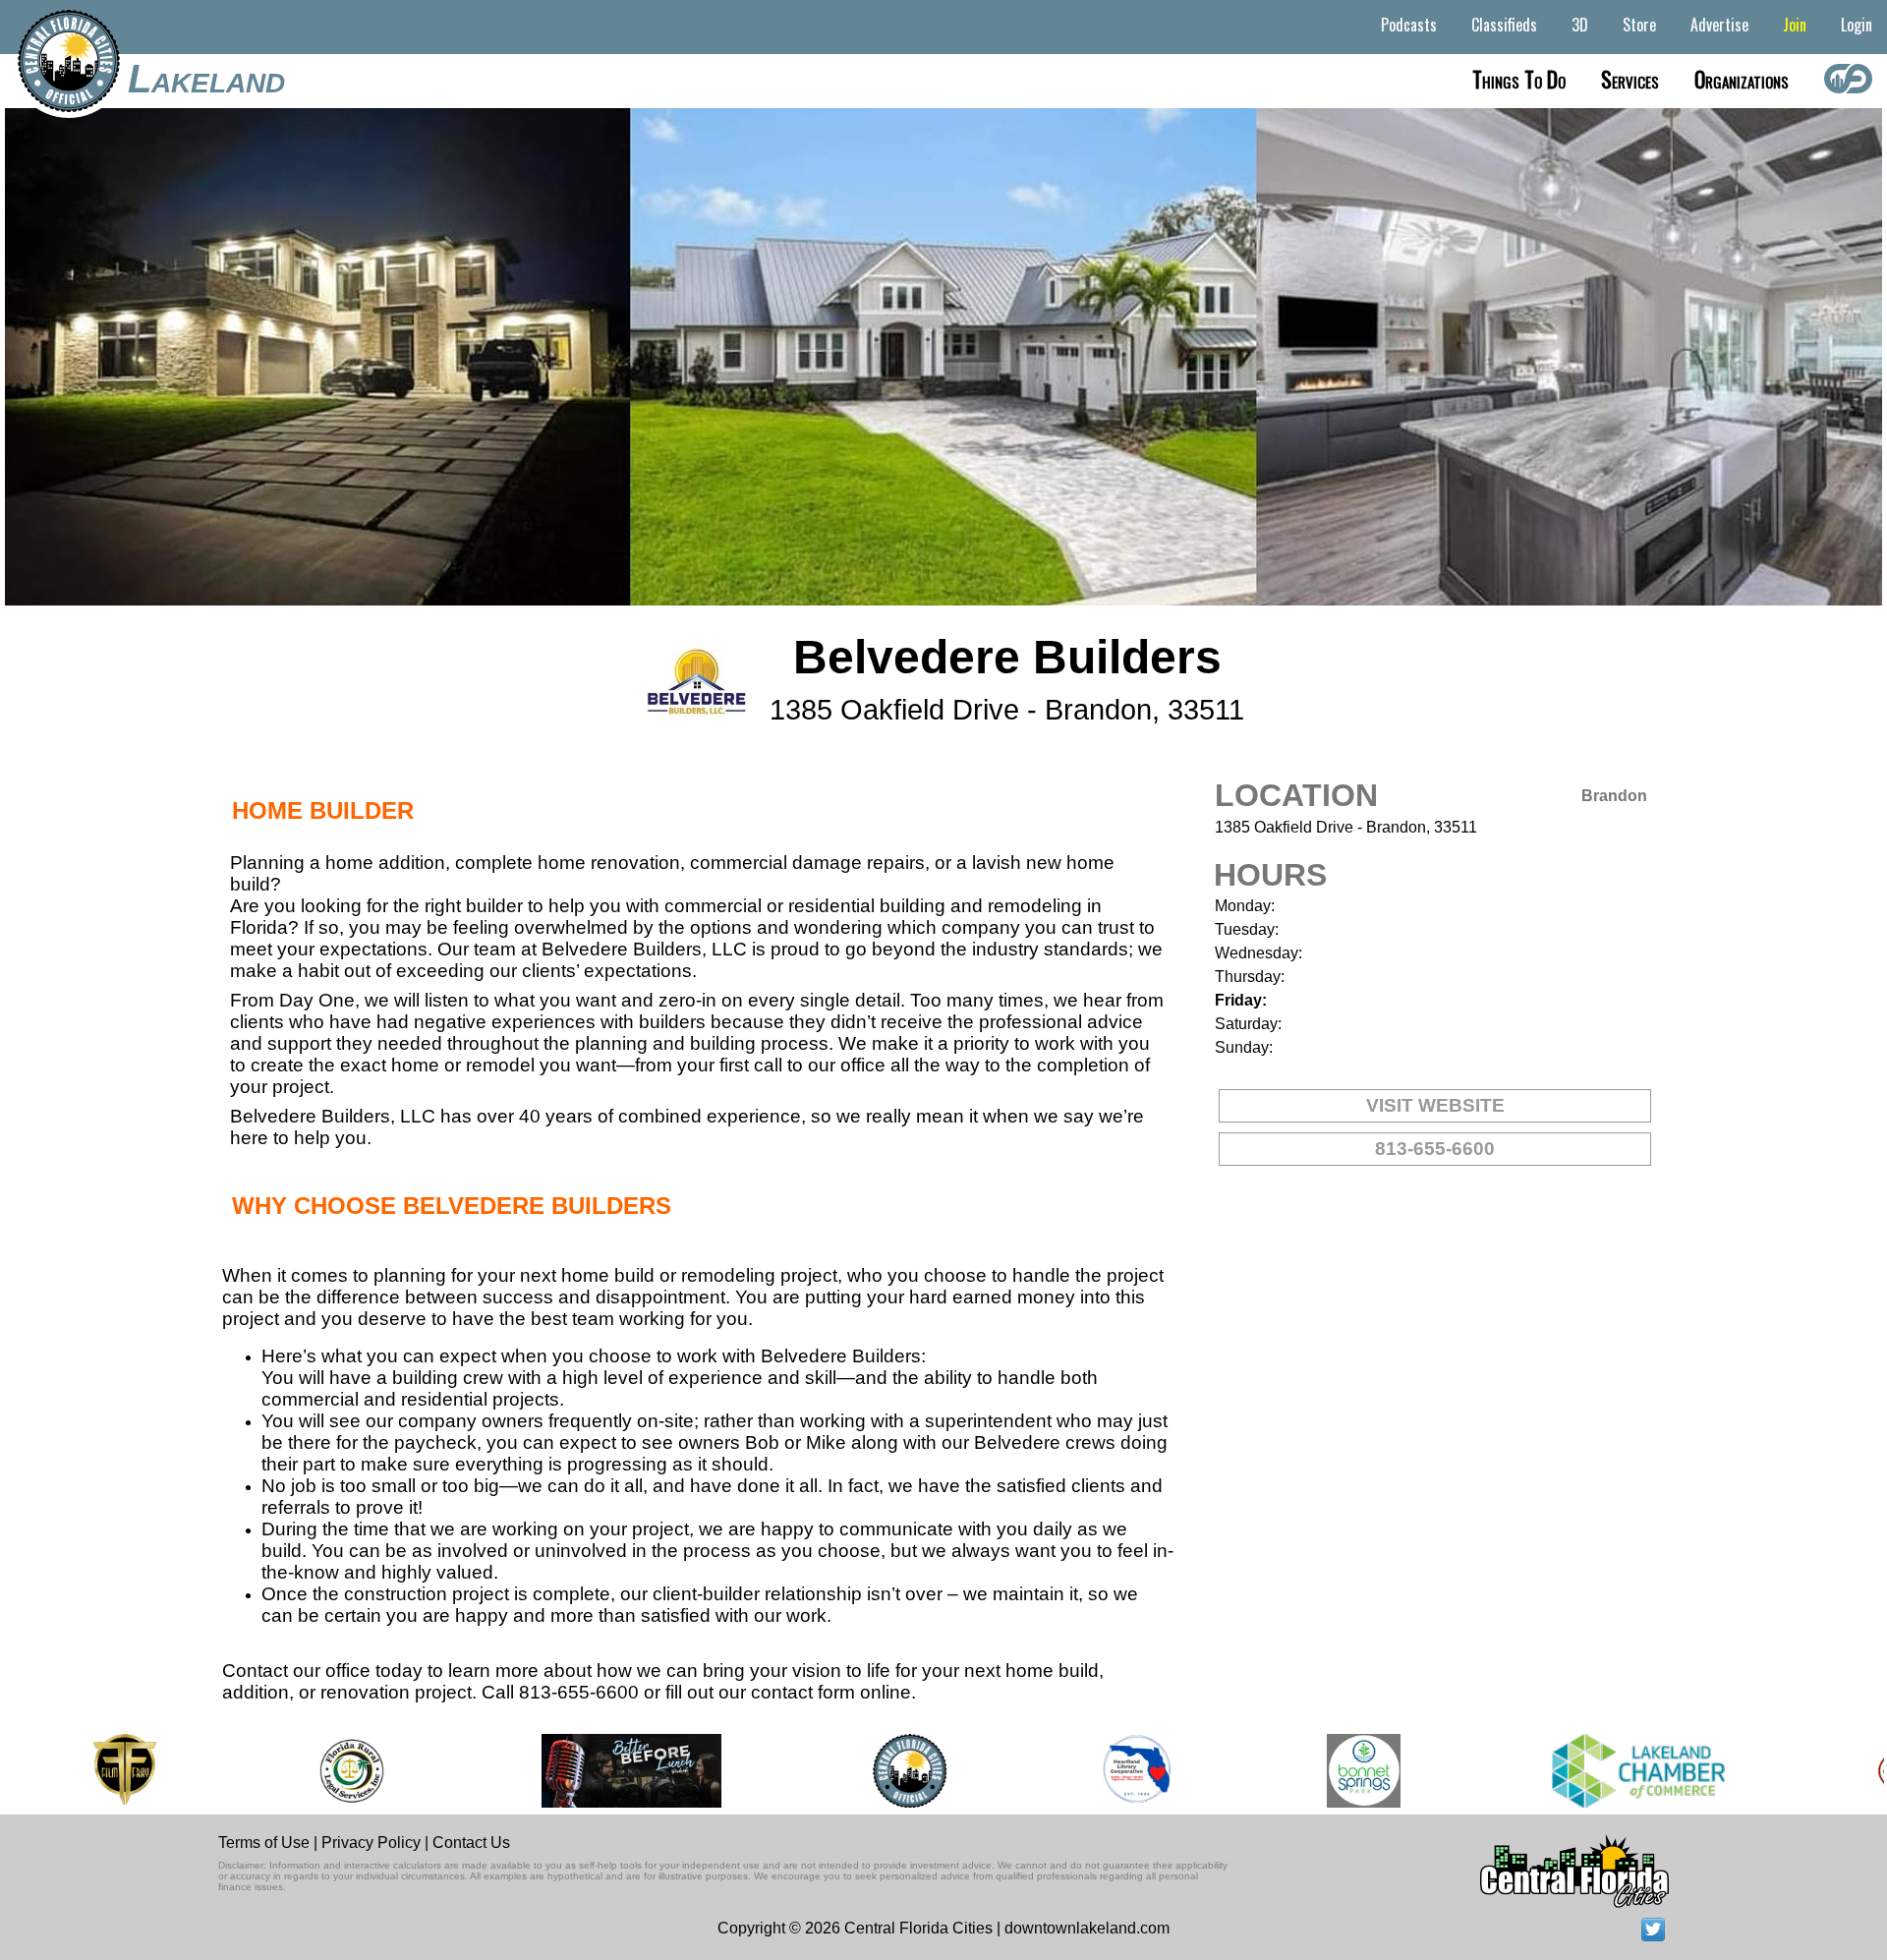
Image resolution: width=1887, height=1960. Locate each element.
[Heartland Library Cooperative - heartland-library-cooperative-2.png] (1098, 1771)
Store (1639, 25)
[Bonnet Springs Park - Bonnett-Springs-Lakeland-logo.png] (1324, 1771)
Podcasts (1409, 25)
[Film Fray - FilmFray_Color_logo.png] (85, 1771)
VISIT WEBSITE (1435, 1105)
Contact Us (471, 1843)
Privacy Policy (371, 1843)
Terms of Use (264, 1843)
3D (1580, 25)
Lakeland (206, 79)
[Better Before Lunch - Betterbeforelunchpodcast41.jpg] (593, 1771)
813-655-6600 (1435, 1149)
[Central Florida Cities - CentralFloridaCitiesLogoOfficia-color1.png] (870, 1771)
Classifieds (1504, 25)
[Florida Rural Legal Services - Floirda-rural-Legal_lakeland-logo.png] (312, 1771)
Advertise (1719, 25)
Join (1795, 25)
